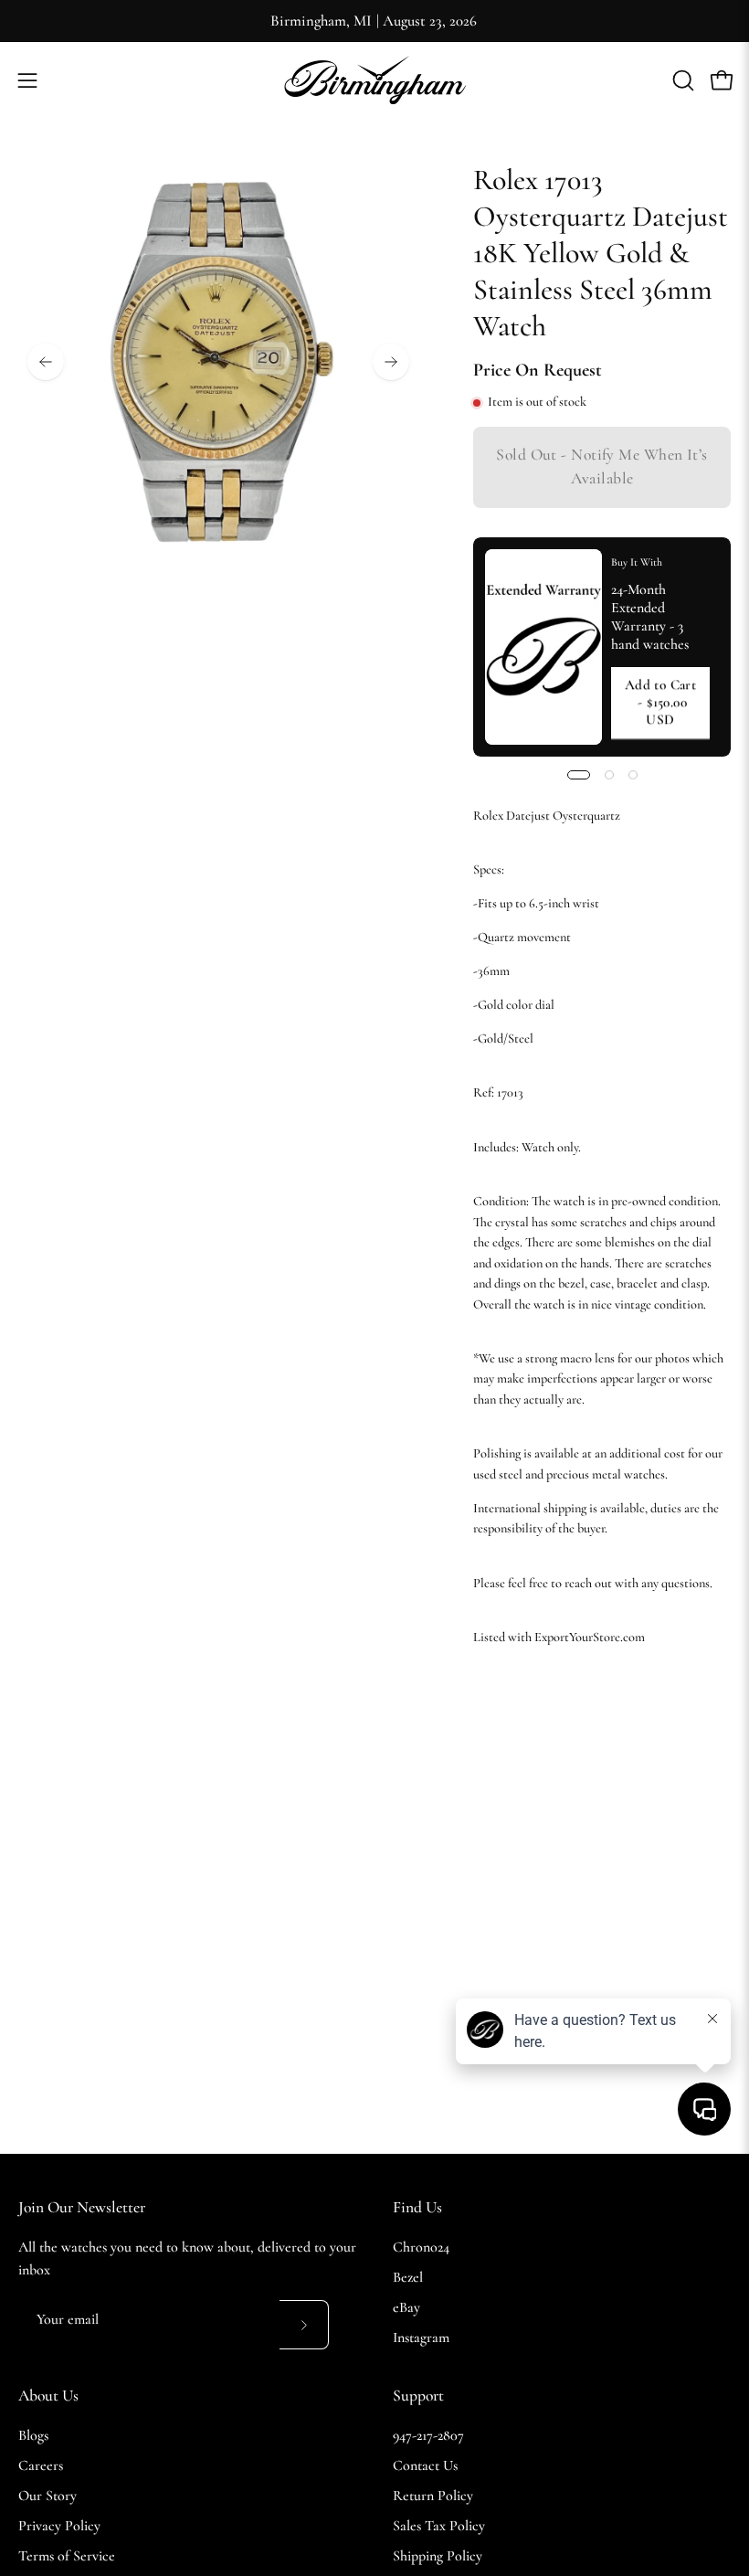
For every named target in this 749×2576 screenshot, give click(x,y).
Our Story (47, 2496)
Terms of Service (67, 2556)
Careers (41, 2465)
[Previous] (46, 362)
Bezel (408, 2277)
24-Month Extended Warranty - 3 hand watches (650, 617)
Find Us (417, 2207)
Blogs (33, 2435)
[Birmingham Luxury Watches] (374, 80)
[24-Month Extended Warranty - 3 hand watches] (543, 647)
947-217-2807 (428, 2435)
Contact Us (425, 2465)
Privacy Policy (59, 2526)
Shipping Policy (438, 2556)
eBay (406, 2307)
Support (418, 2396)
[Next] (391, 362)
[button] (681, 80)
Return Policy (433, 2496)
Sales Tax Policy (439, 2526)
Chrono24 (421, 2247)
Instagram (421, 2337)
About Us (48, 2396)
